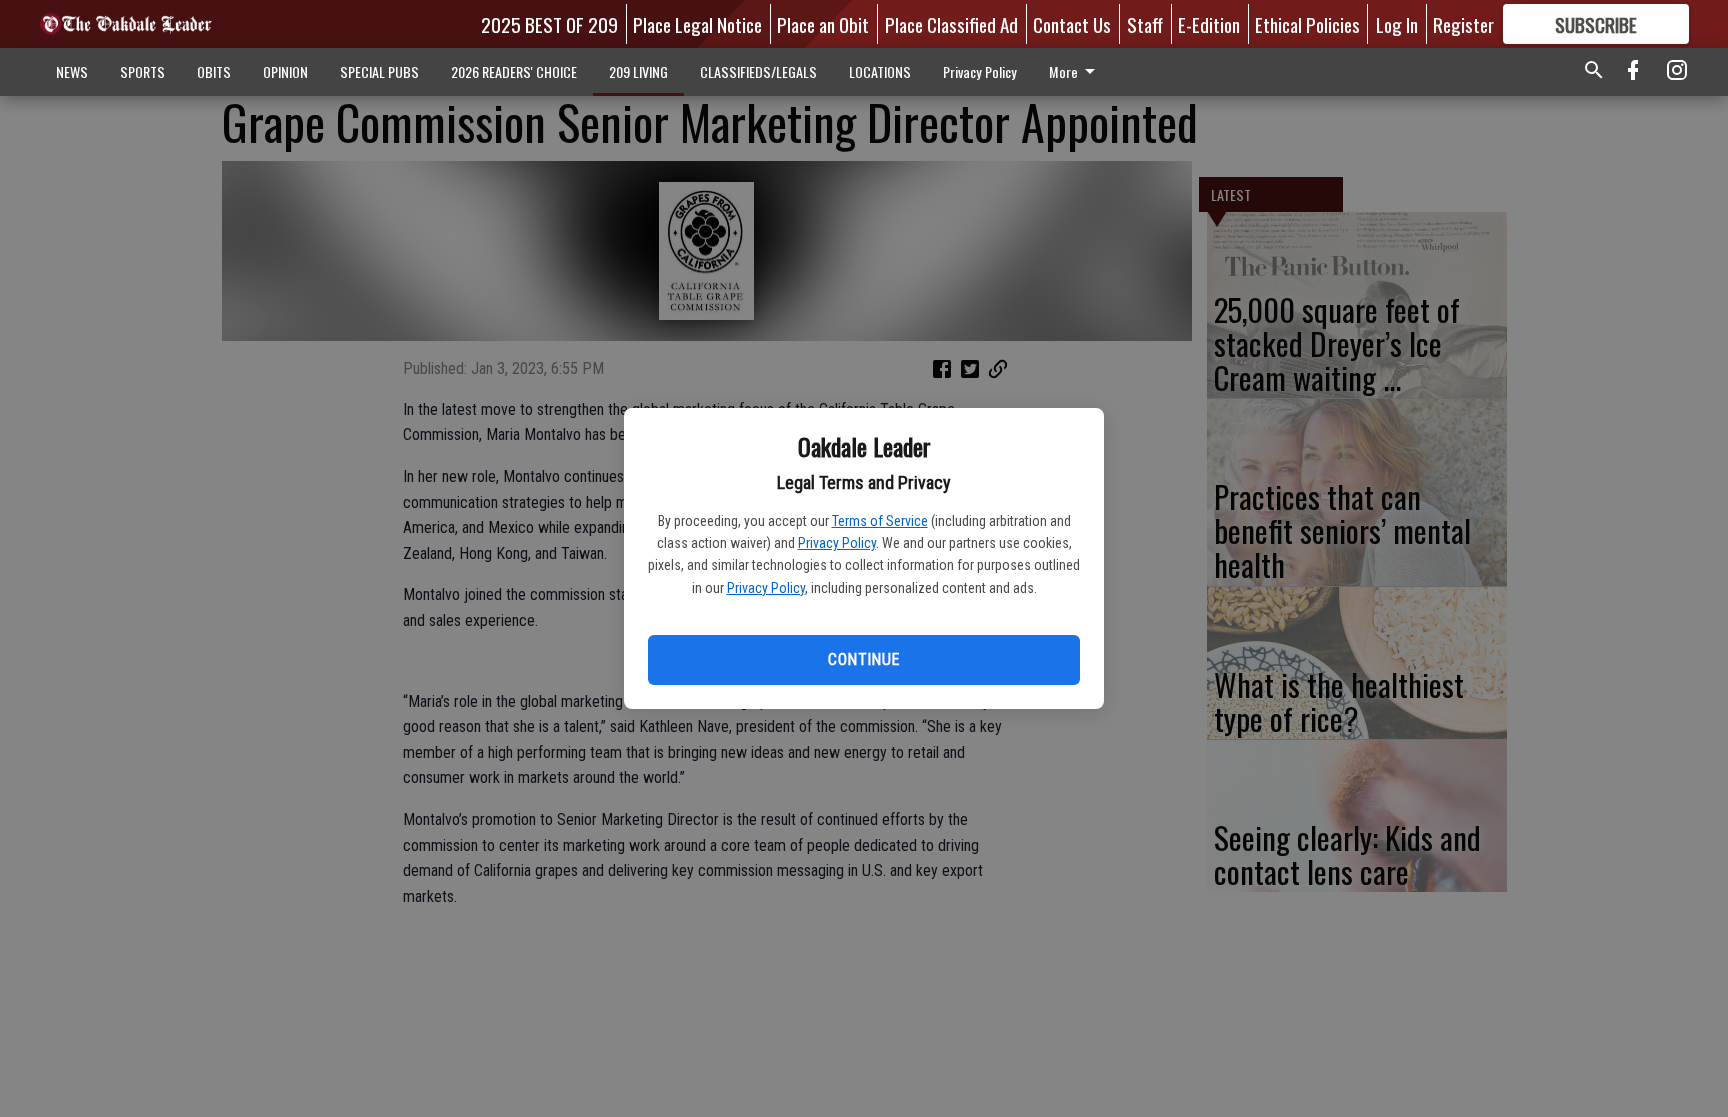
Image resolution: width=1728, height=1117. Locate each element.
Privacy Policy (837, 543)
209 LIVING (638, 71)
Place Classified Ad (951, 24)
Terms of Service (880, 521)
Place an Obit (823, 24)
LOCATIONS (880, 71)
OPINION (285, 71)
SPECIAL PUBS (379, 71)
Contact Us (1072, 24)
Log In (1397, 24)
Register (1463, 24)
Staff (1145, 24)
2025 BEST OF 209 (549, 24)
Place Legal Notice (697, 24)
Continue (863, 659)
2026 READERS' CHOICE (514, 71)
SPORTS (142, 71)
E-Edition (1209, 24)
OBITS (214, 71)
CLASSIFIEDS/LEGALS (758, 71)
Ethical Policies (1307, 24)
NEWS (72, 71)
